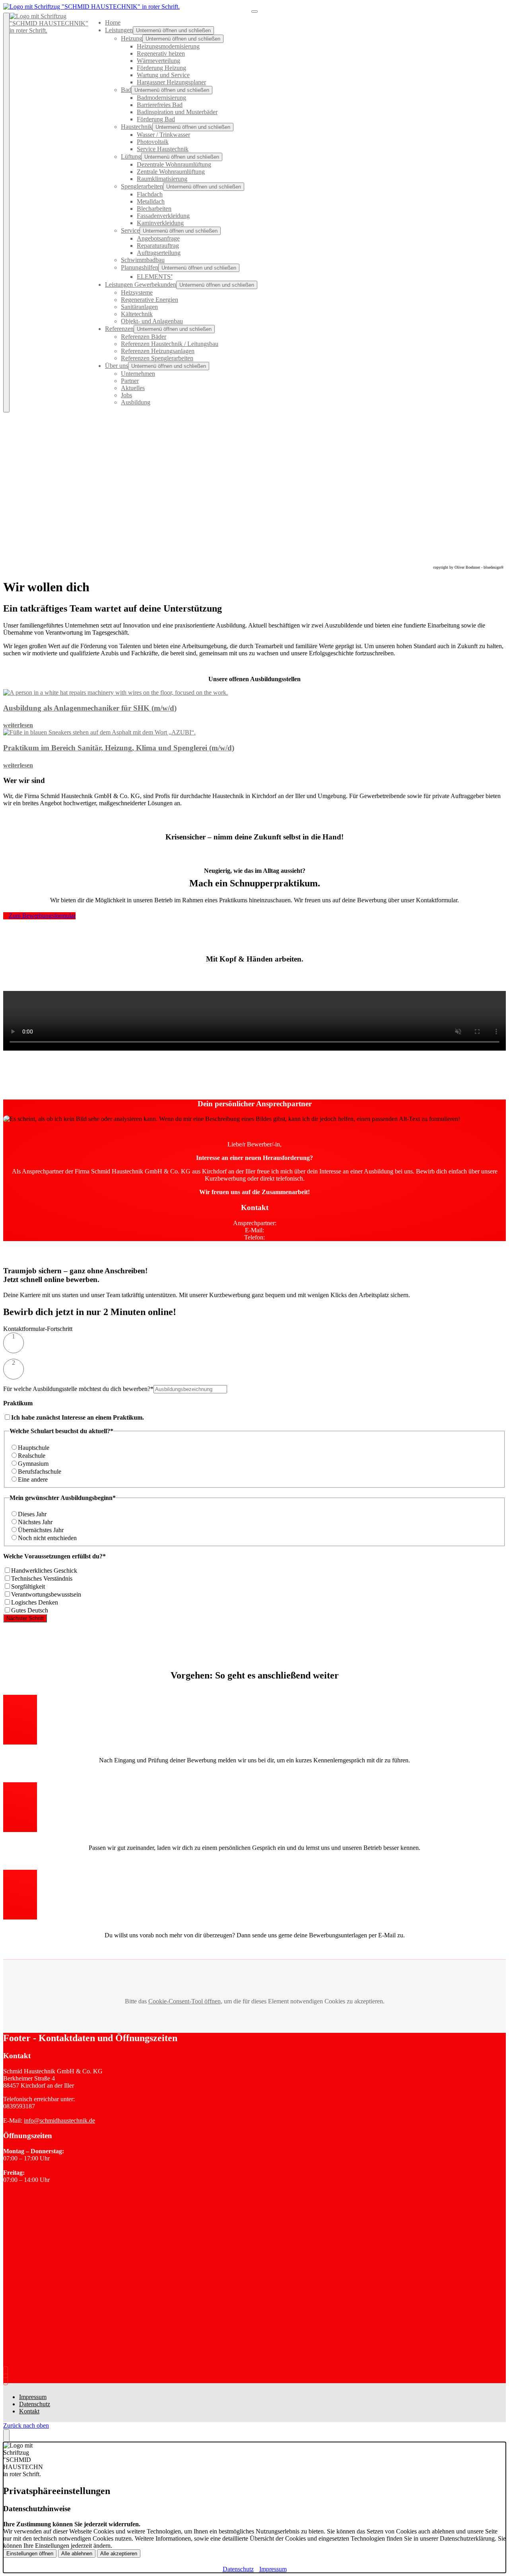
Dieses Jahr (32, 1514)
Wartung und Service (163, 75)
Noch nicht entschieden (47, 1538)
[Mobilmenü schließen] (6, 213)
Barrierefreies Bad (160, 105)
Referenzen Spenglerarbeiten (157, 358)
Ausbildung (136, 402)
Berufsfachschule (40, 1472)
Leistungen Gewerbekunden (141, 285)
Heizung (132, 38)
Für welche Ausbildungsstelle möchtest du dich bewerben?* (78, 1389)
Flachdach (150, 194)
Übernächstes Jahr (41, 1530)
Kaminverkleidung (160, 223)
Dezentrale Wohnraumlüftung (174, 164)
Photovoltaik (153, 142)
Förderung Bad (156, 119)
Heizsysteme (137, 292)
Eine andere (33, 1479)
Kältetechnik (137, 314)
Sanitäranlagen (139, 307)
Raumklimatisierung (162, 179)
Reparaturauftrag (158, 246)
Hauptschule (34, 1448)
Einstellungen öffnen (30, 2554)
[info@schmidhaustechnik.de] (7, 2379)
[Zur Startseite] (91, 7)
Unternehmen (138, 374)
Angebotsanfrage (158, 238)
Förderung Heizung (161, 68)
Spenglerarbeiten (142, 186)
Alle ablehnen (77, 2554)
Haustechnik (137, 127)
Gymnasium (33, 1464)
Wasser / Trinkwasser (163, 135)
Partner (130, 381)
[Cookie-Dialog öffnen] (6, 2436)
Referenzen (119, 329)
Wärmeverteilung (158, 61)
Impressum (33, 2397)
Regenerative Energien (150, 300)
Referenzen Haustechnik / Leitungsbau (170, 344)
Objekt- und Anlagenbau (152, 321)
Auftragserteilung (159, 253)
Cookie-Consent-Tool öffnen (185, 2001)
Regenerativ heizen (161, 53)
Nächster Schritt (25, 1618)
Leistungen (119, 30)
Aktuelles (133, 388)
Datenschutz (35, 2404)
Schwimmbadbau (143, 260)
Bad (126, 90)
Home (113, 22)
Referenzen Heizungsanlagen (158, 351)
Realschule (32, 1456)
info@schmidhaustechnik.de (59, 2120)
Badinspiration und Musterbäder (177, 112)
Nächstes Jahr (35, 1522)
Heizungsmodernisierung (168, 46)
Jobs (126, 395)
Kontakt (29, 2411)
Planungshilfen (140, 267)
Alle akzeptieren (119, 2554)
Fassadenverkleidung (163, 216)
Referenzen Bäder (144, 337)
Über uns (117, 366)
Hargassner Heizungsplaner (171, 82)
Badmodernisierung (161, 98)
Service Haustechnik (163, 149)
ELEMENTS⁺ (155, 277)
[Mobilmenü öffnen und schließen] (254, 12)
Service (130, 230)
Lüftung (131, 156)
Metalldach (151, 201)
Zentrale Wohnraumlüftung (171, 172)
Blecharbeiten (154, 209)
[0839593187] (7, 2372)
